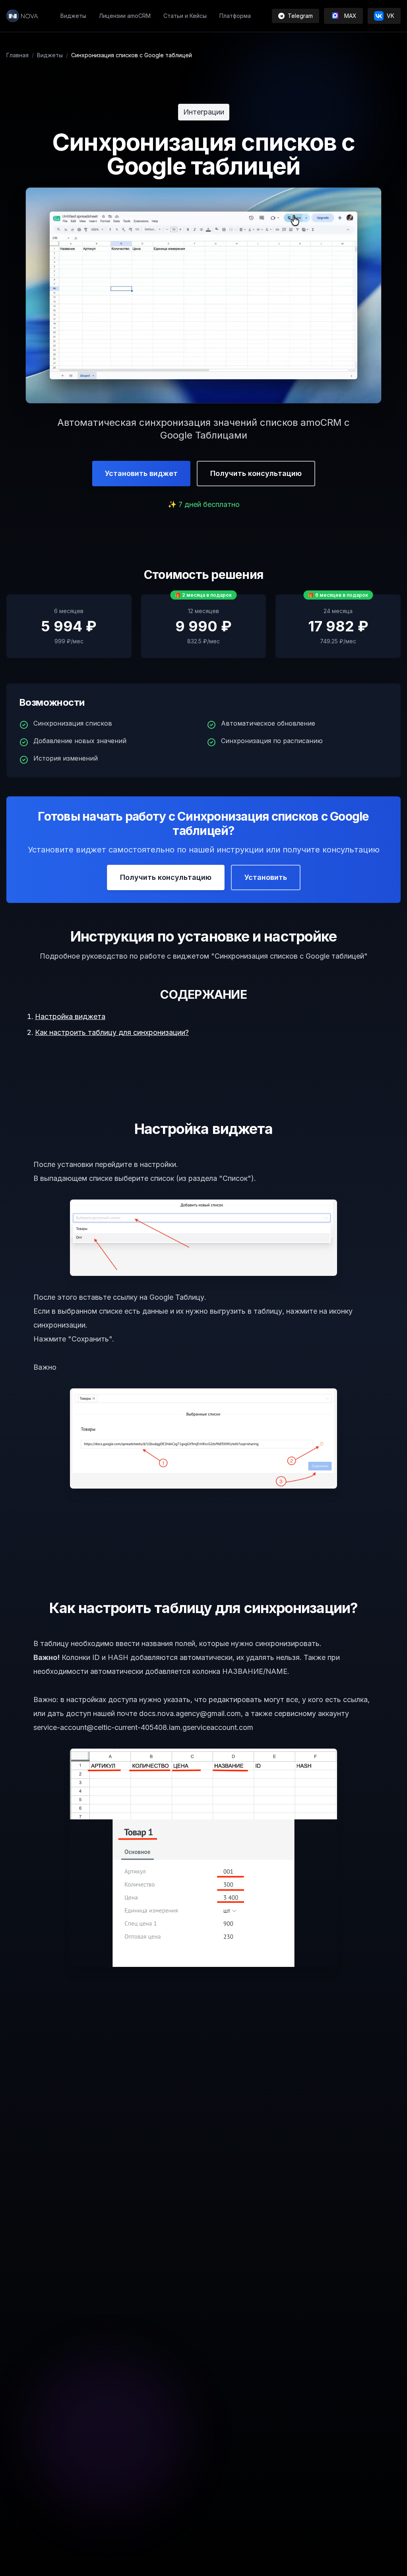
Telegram (300, 16)
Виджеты (50, 55)
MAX (350, 16)
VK (391, 16)
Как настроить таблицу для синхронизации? (112, 1032)
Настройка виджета (70, 1016)
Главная (17, 55)
